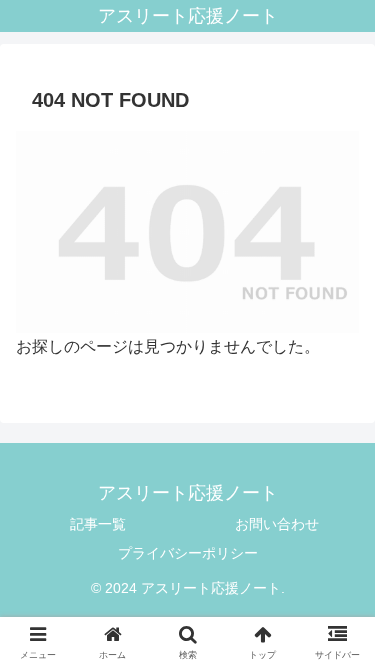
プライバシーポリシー (188, 553)
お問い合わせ (277, 524)
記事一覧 (98, 524)
